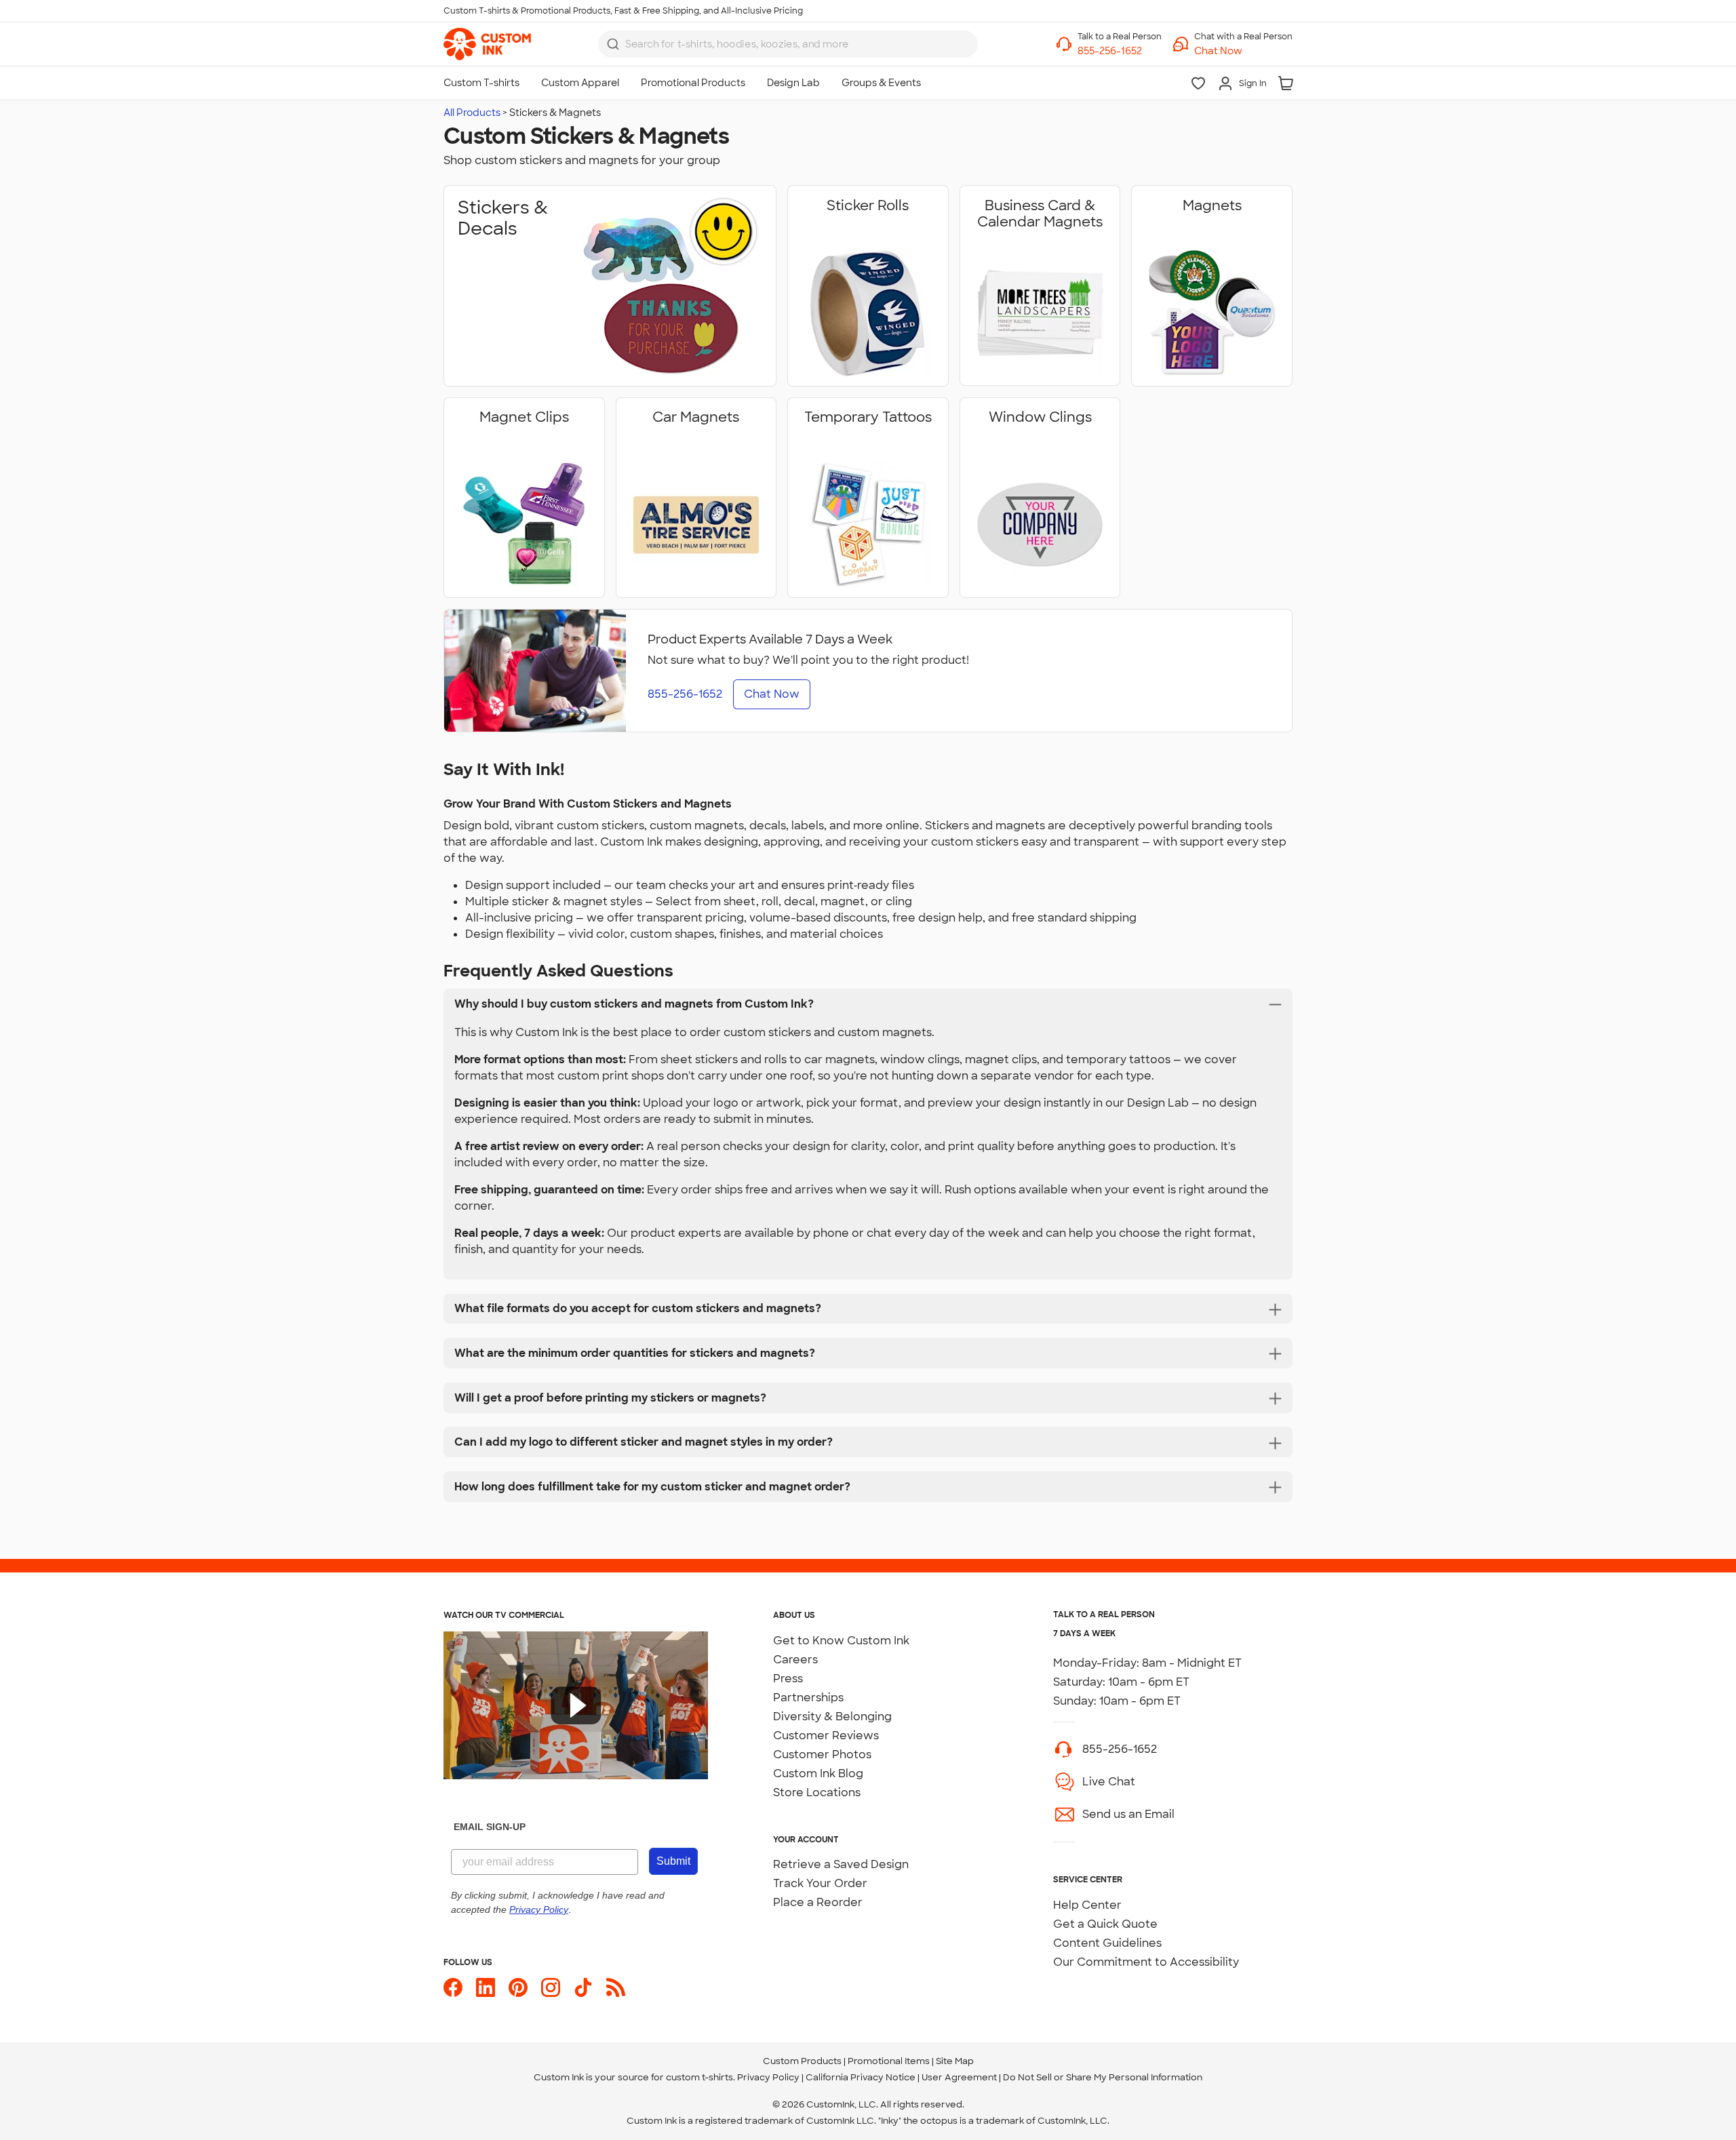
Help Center (1087, 1905)
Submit (673, 1861)
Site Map (955, 2061)
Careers (795, 1660)
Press (788, 1679)
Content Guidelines (1107, 1943)
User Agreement (959, 2077)
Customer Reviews (826, 1736)
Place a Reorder (818, 1902)
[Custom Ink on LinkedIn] (486, 1987)
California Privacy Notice (861, 2077)
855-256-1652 (1120, 1749)
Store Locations (817, 1792)
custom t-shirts (699, 2077)
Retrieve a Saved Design (841, 1864)
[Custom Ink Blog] (616, 1987)
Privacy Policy (768, 2077)
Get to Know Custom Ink (841, 1641)
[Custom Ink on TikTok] (583, 1987)
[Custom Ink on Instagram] (551, 1987)
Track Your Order (820, 1883)
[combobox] (788, 44)
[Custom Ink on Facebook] (453, 1987)
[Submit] (613, 44)
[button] (1243, 51)
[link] (487, 44)
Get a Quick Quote (1105, 1924)
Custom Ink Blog (818, 1774)
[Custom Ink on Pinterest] (518, 1987)
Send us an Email (1128, 1814)
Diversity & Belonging (832, 1717)
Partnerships (808, 1698)
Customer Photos (822, 1755)
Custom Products (802, 2061)
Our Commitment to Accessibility (1146, 1962)
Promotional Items (889, 2061)
